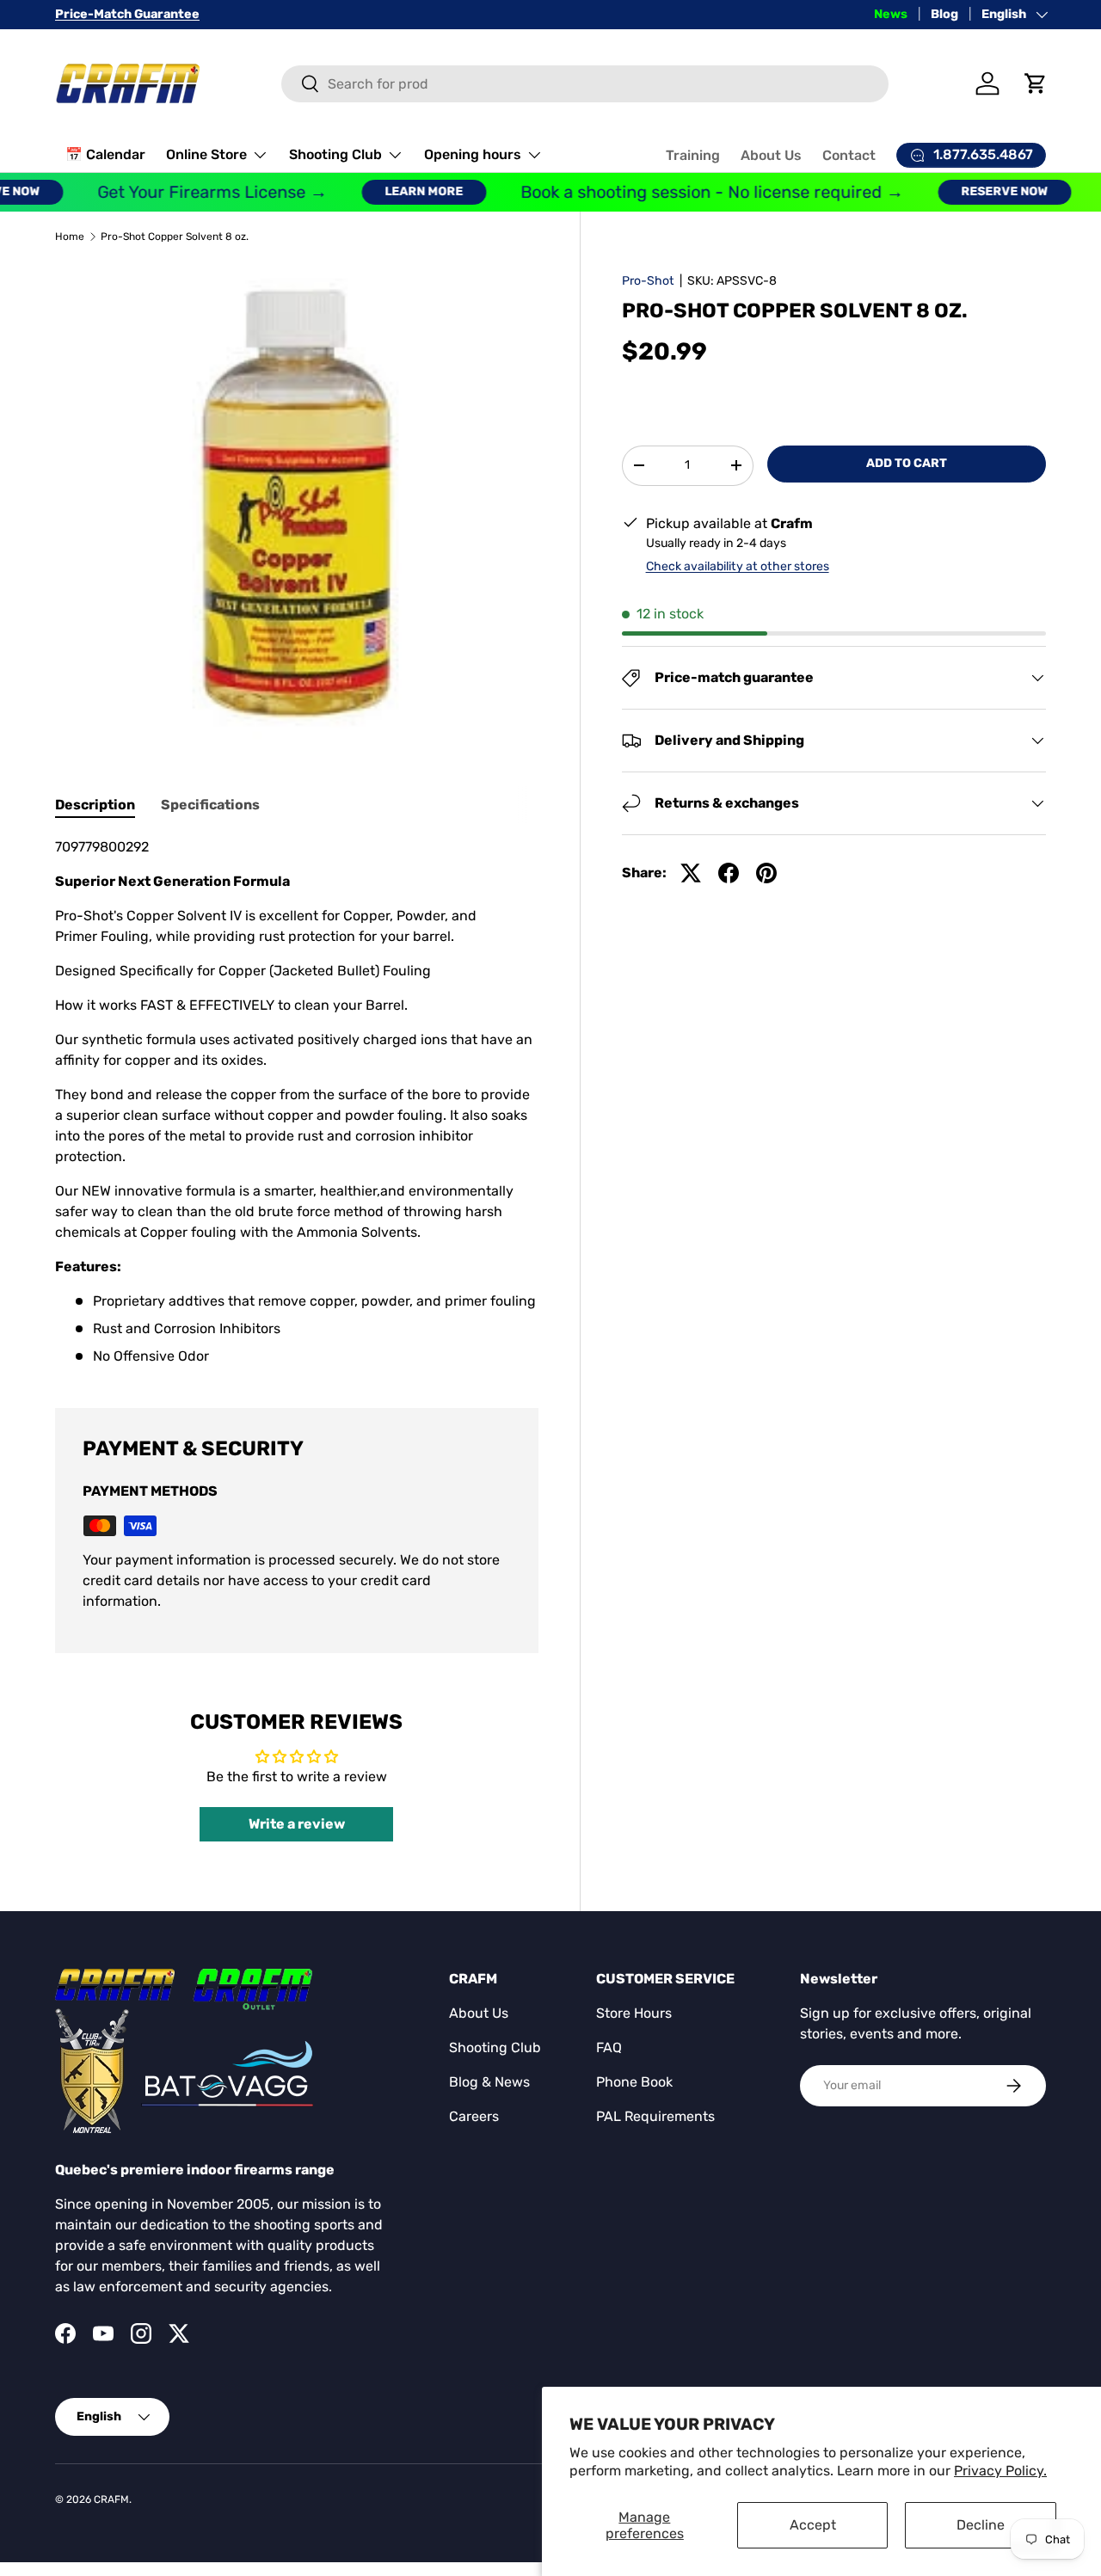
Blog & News (489, 2082)
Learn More (402, 191)
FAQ (609, 2047)
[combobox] (585, 84)
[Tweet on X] (691, 873)
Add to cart (907, 463)
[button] (1036, 83)
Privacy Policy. (1000, 2471)
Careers (474, 2116)
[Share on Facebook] (729, 873)
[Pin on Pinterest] (766, 873)
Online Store (206, 154)
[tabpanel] (297, 1102)
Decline (981, 2525)
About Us (771, 155)
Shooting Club (335, 154)
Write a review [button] (297, 1824)
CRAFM (111, 2499)
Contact (849, 155)
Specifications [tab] (210, 805)
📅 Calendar (105, 154)
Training (693, 155)
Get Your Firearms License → (191, 192)
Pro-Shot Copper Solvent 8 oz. (175, 237)
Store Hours (634, 2013)
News (891, 14)
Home (70, 237)
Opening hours (473, 154)
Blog (944, 14)
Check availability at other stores (738, 566)
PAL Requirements (655, 2116)
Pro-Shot (648, 281)
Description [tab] (95, 805)
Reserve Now (983, 191)
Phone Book (634, 2082)
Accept (813, 2525)
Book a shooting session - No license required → (690, 192)
